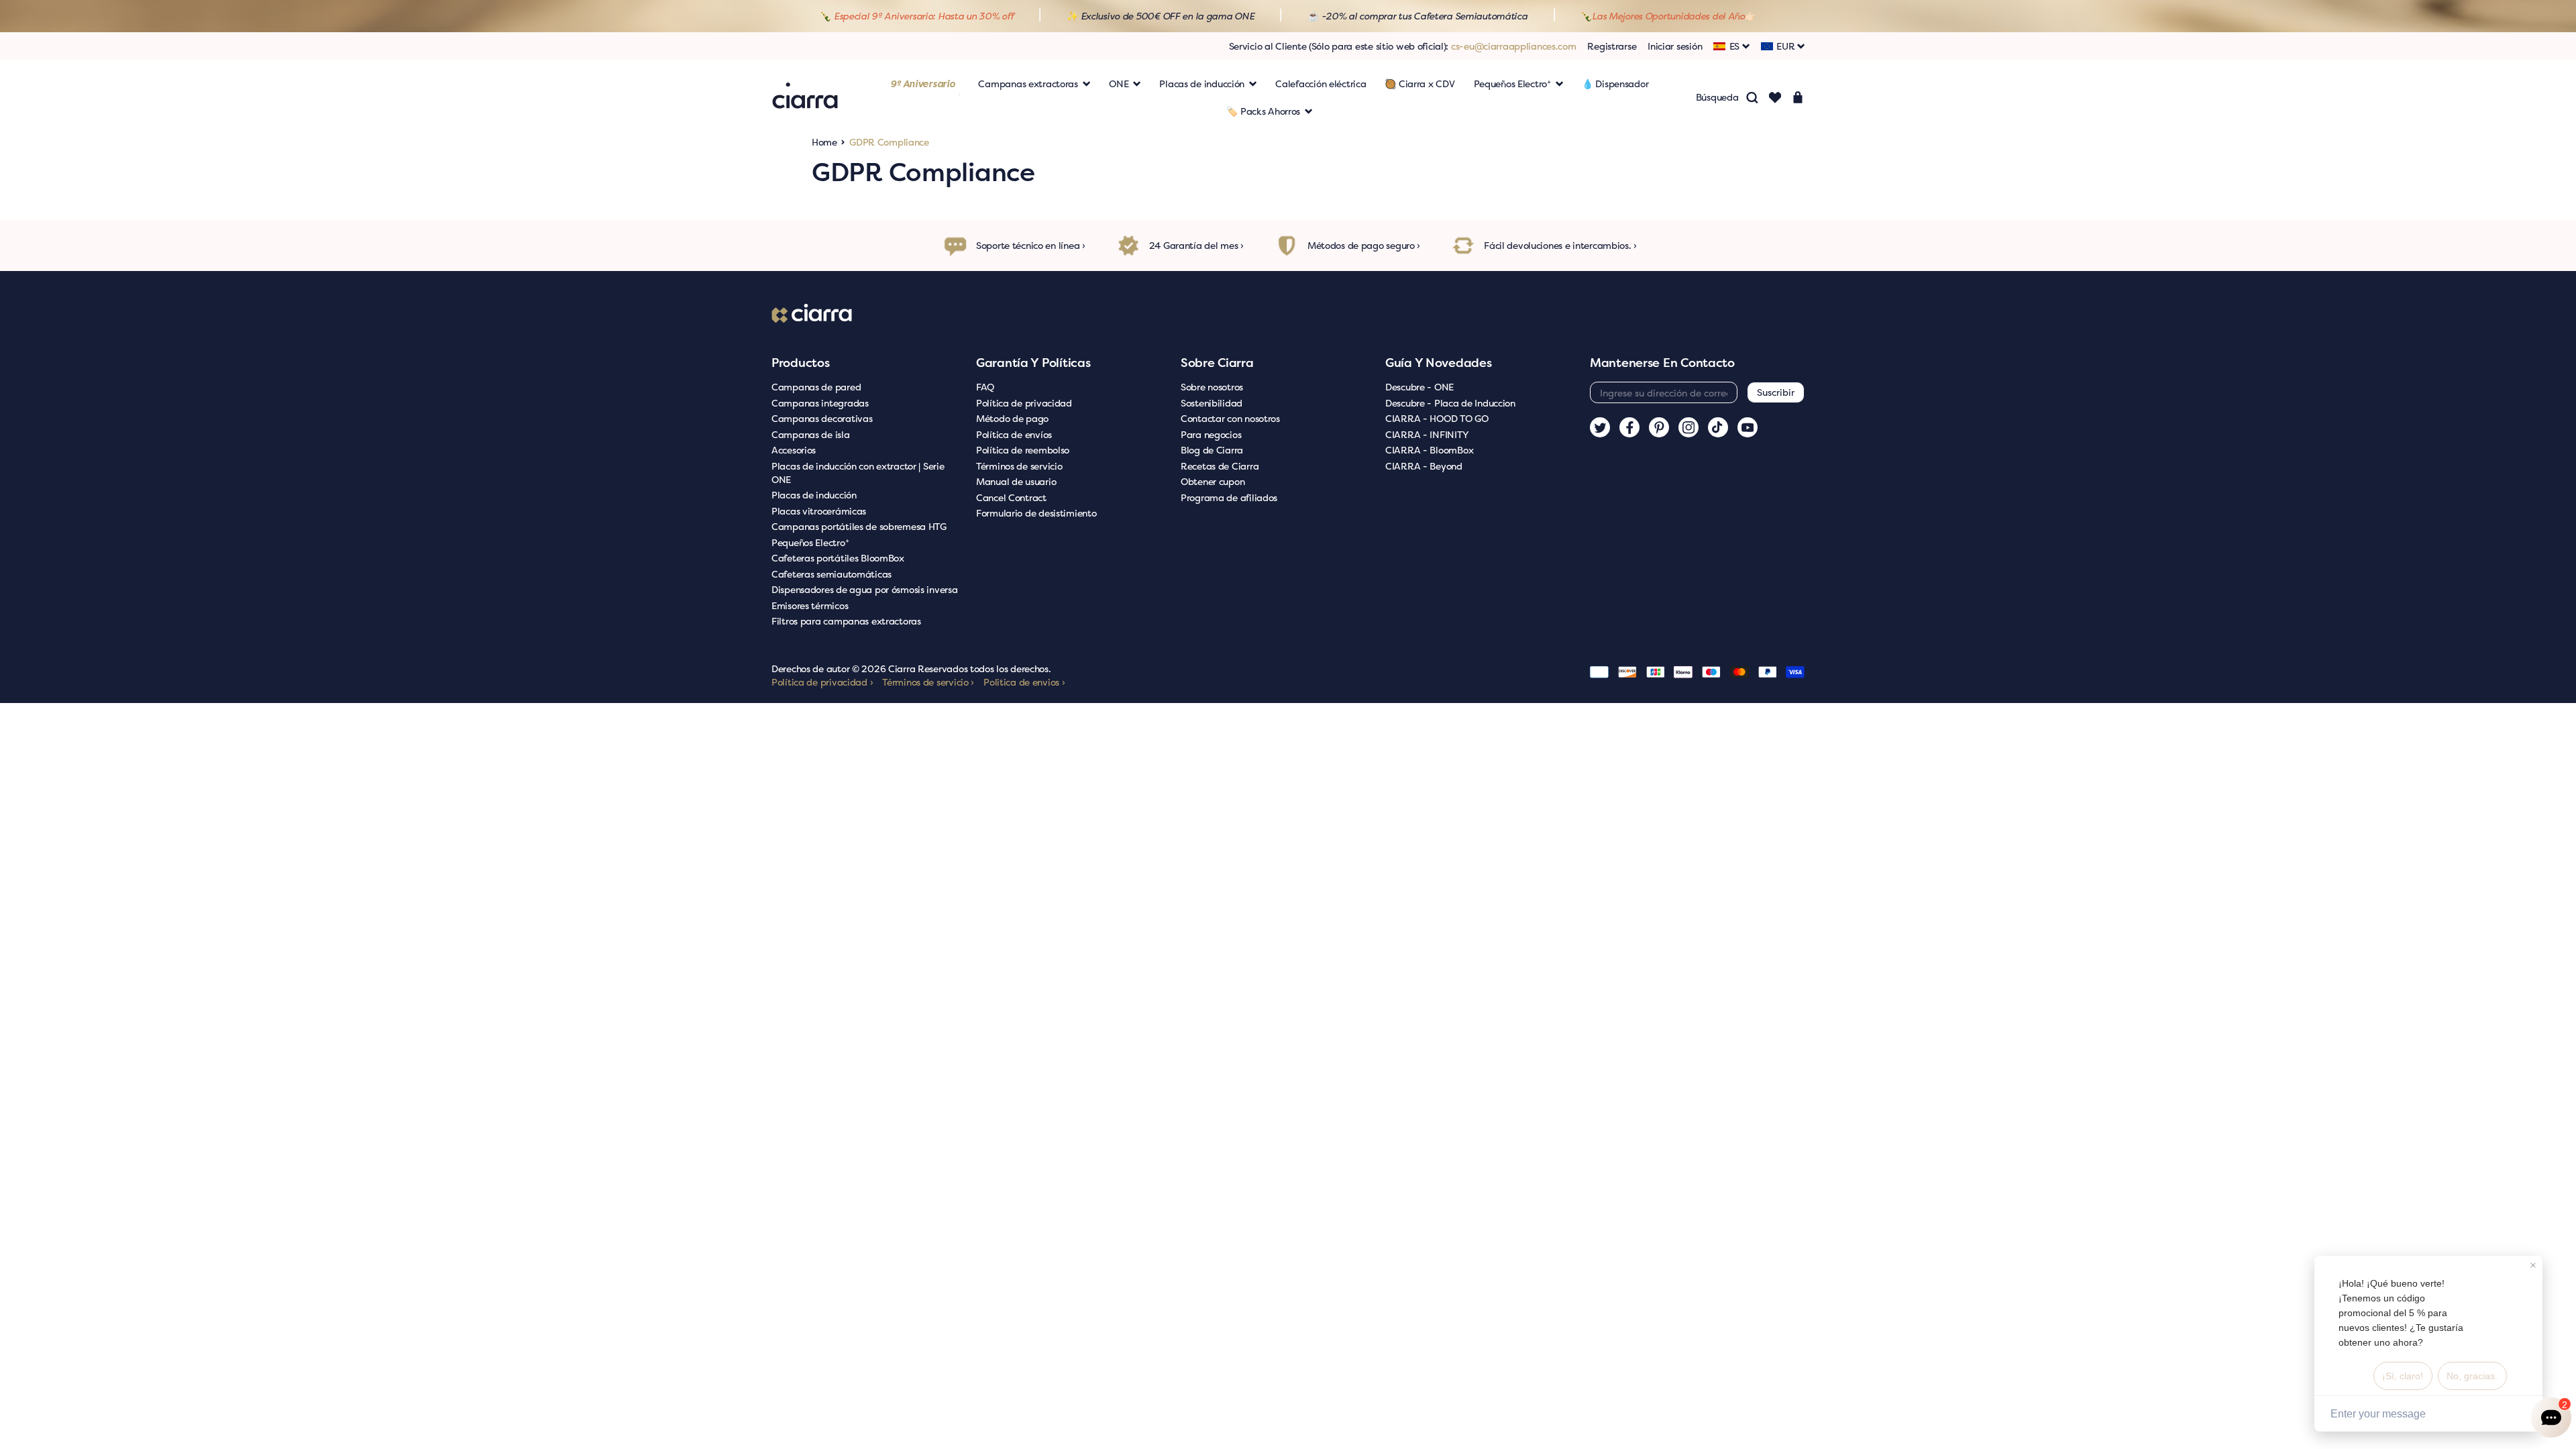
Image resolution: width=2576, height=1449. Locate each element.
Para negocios (1211, 434)
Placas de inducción (814, 495)
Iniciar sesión (1675, 46)
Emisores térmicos (810, 605)
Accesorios (794, 450)
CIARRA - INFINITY (1427, 434)
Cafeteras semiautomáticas (831, 574)
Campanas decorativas (822, 418)
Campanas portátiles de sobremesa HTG (859, 526)
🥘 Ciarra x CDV (1419, 84)
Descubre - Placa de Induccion (1450, 403)
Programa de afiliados (1229, 497)
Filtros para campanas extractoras (846, 621)
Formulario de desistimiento (1036, 513)
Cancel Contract (1011, 497)
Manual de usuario (1016, 481)
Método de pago (1012, 418)
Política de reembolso (1023, 450)
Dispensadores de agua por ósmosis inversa (865, 589)
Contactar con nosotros (1230, 418)
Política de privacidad (1024, 403)
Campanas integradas (820, 403)
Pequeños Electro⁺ (810, 542)
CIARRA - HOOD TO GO (1437, 418)
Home (824, 142)
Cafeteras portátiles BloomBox (838, 558)
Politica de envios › (1024, 682)
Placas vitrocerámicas (819, 511)
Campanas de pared (816, 387)
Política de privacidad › (822, 682)
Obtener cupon (1213, 481)
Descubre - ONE (1419, 387)
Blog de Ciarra (1212, 450)
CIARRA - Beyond (1424, 466)
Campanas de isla (811, 434)
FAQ (985, 387)
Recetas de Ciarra (1220, 466)
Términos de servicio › (928, 682)
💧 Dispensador (1615, 84)
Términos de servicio (1019, 466)
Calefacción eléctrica (1321, 84)
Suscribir (1776, 392)
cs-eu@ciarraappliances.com (1514, 46)
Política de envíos (1014, 434)
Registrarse (1612, 46)
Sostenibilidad (1212, 403)
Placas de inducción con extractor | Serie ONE (858, 473)
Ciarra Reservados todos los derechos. (970, 668)
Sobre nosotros (1212, 387)
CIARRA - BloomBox (1429, 450)
